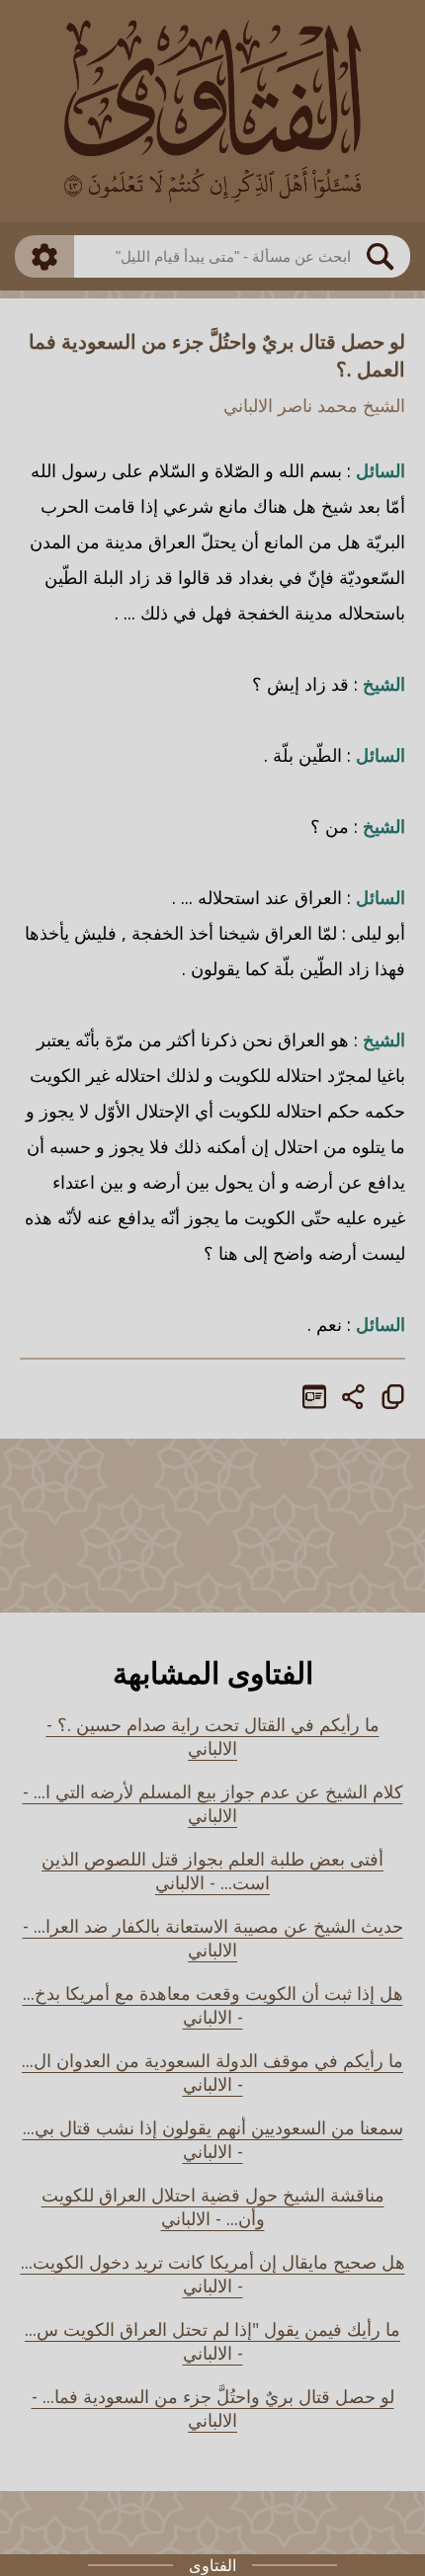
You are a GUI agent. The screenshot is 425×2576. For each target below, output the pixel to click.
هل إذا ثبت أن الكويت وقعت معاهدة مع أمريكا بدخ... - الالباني (213, 2005)
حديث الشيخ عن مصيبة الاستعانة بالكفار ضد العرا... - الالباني (213, 1938)
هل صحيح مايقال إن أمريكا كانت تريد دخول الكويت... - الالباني (213, 2274)
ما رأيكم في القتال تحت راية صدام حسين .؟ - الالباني (213, 1736)
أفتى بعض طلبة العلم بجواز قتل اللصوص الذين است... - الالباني (212, 1870)
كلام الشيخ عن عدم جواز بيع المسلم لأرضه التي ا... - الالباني (213, 1803)
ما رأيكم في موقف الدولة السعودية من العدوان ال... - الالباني (212, 2072)
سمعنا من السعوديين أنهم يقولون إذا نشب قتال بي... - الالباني (213, 2139)
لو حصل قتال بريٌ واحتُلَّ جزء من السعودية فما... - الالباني (213, 2408)
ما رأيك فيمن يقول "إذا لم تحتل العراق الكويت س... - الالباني (212, 2341)
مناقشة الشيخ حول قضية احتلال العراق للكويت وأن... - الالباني (213, 2206)
